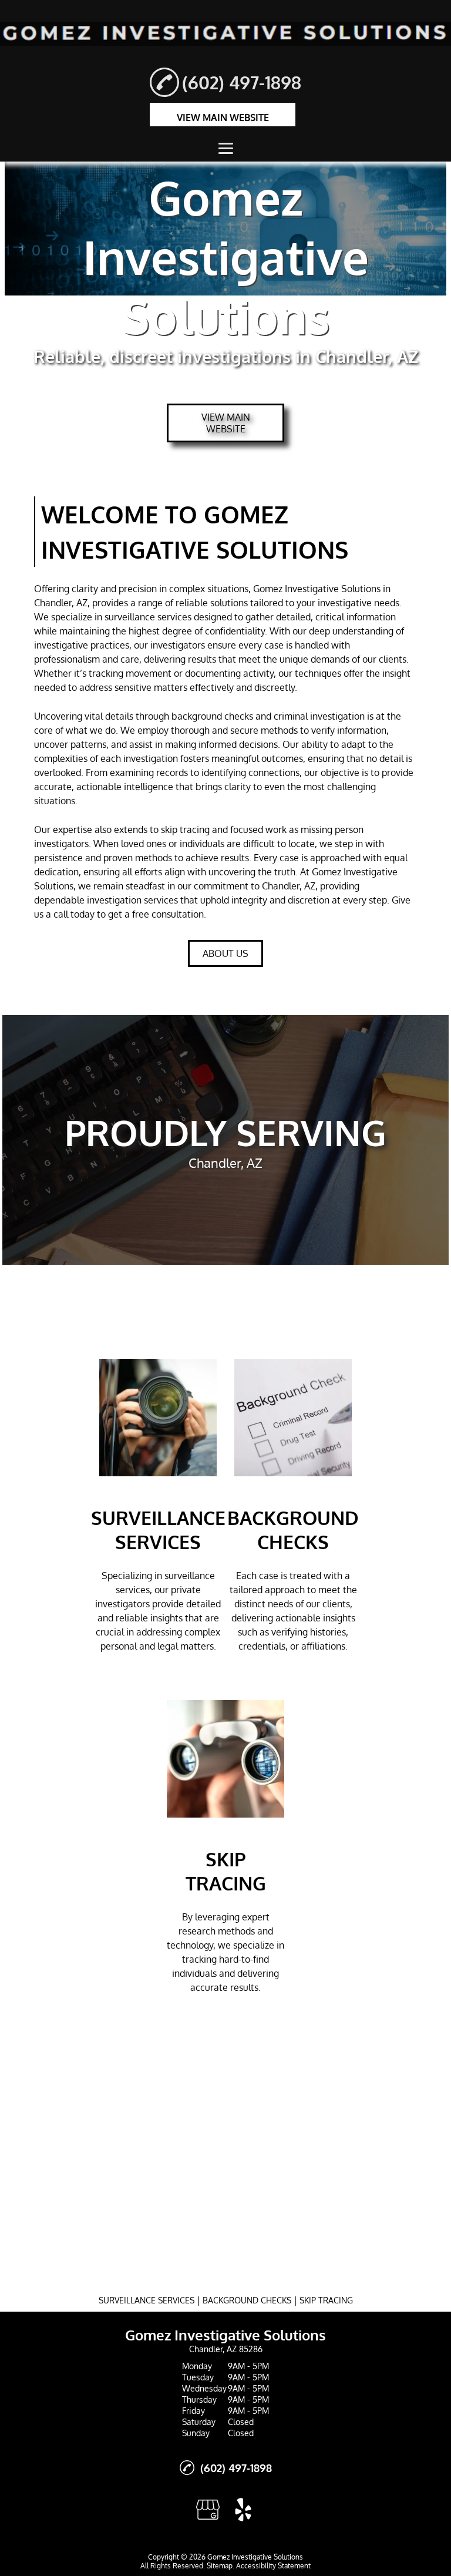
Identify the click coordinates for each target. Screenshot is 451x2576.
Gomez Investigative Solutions (317, 589)
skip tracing (185, 829)
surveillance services (148, 617)
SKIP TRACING (326, 2300)
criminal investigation (319, 716)
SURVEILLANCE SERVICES (147, 2300)
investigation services (132, 900)
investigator (176, 645)
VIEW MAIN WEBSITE (223, 117)
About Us (225, 953)
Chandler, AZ (61, 603)
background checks (212, 716)
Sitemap (220, 2566)
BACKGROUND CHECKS (247, 2300)
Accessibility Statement (273, 2566)
